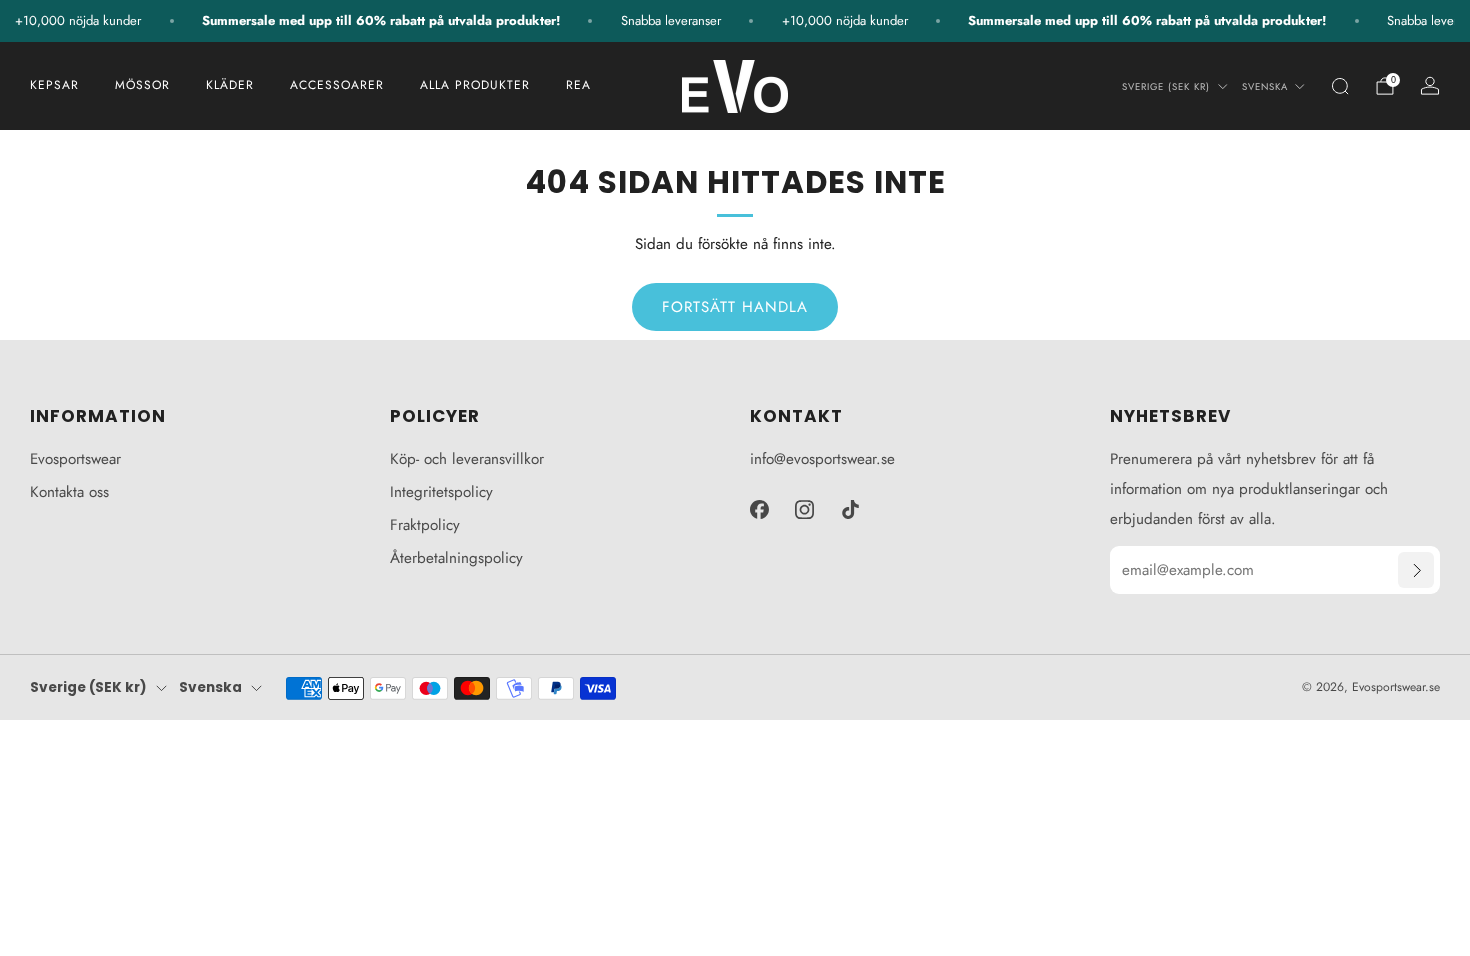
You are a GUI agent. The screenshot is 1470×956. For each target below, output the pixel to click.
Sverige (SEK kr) (1166, 87)
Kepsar (54, 85)
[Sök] (1340, 86)
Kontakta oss (69, 492)
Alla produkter (475, 85)
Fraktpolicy (425, 525)
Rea (578, 85)
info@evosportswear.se (822, 459)
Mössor (142, 85)
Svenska (1265, 87)
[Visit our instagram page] (805, 509)
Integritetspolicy (441, 492)
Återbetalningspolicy (456, 558)
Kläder (230, 85)
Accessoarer (337, 85)
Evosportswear (75, 459)
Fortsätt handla (735, 307)
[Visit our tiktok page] (851, 509)
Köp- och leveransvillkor (467, 459)
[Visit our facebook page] (759, 509)
